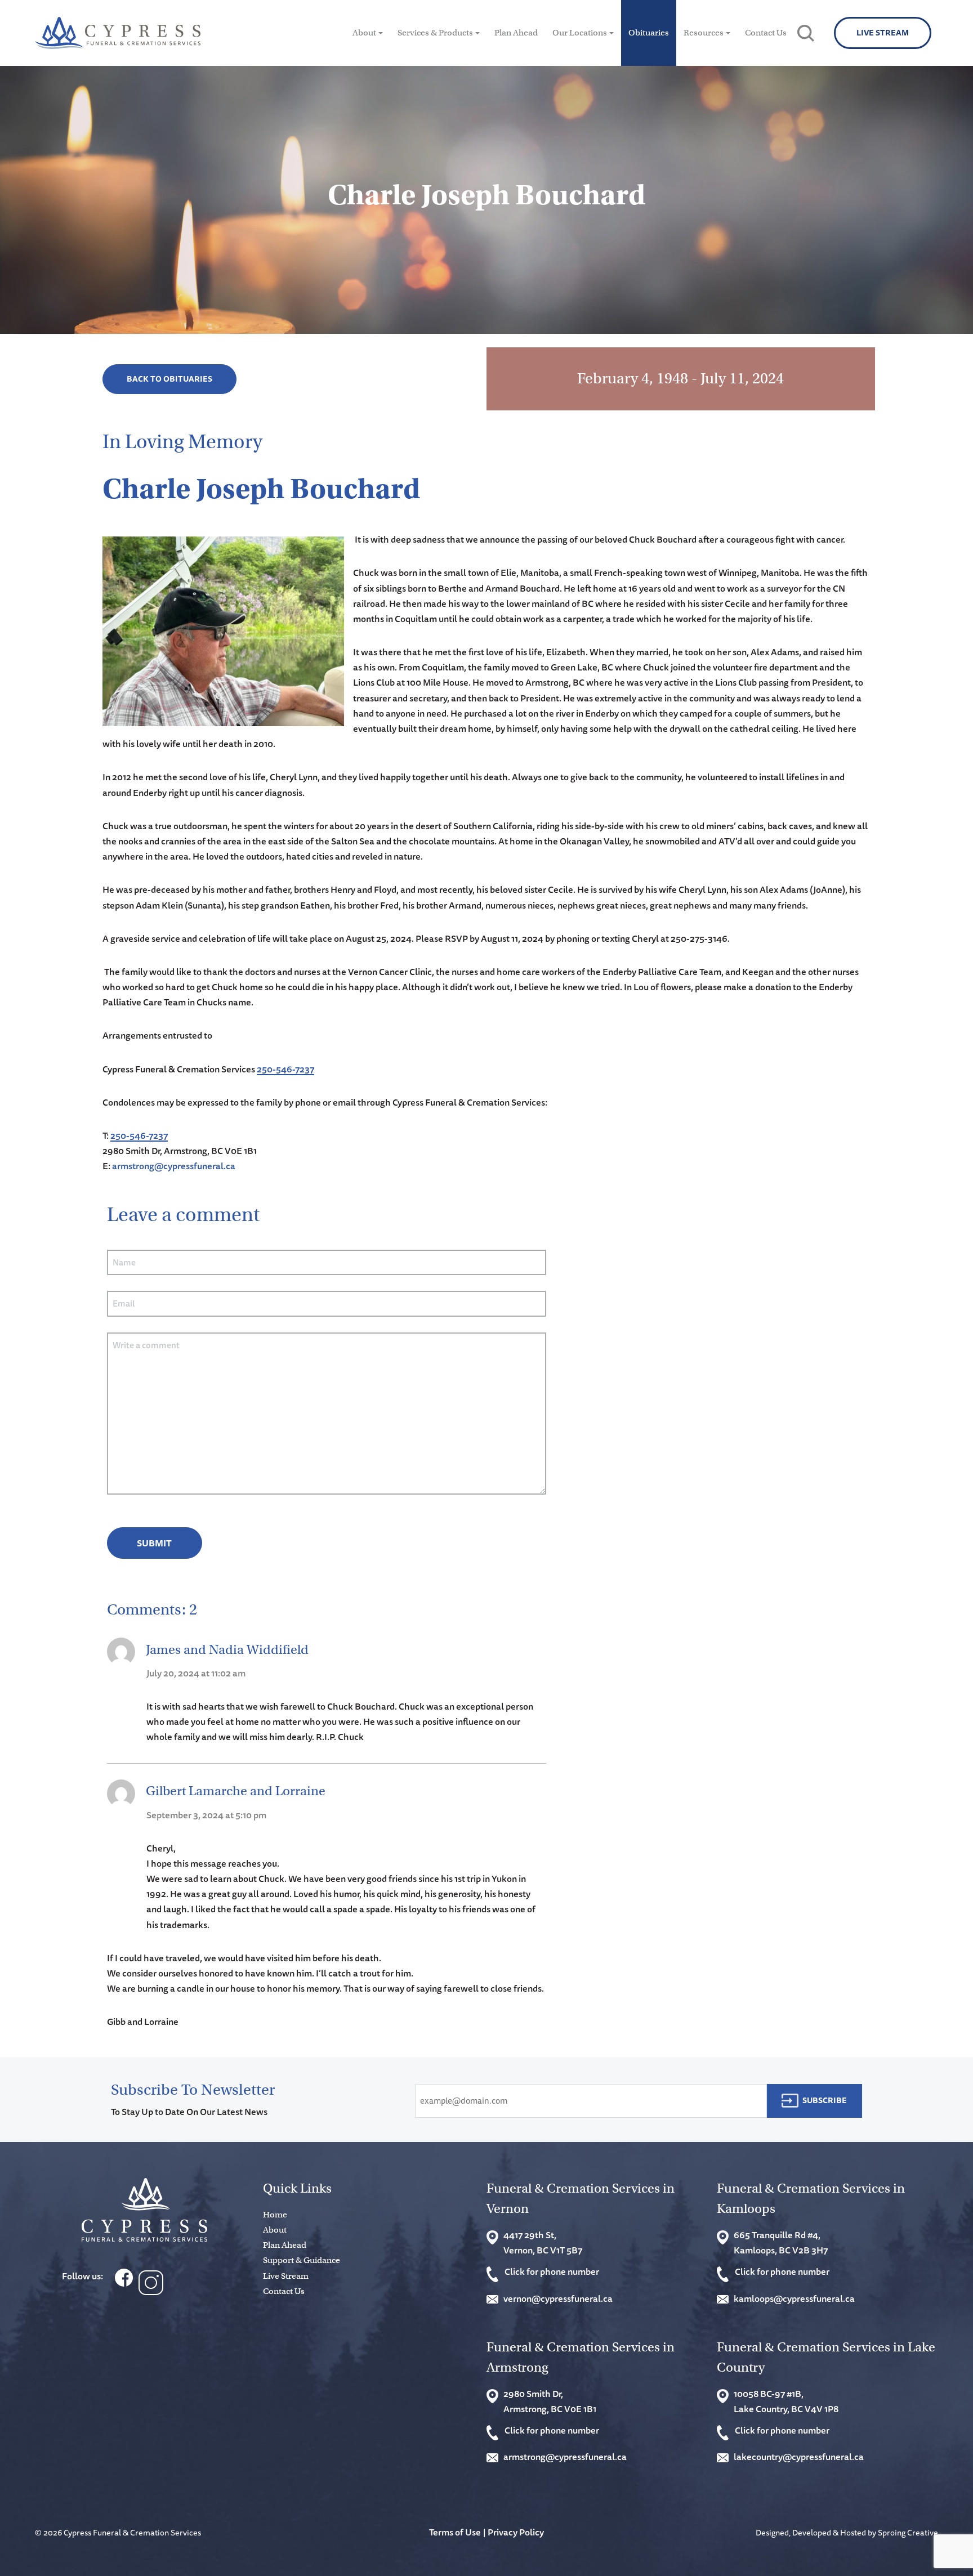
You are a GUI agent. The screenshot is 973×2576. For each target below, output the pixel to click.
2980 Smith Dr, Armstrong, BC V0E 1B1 (550, 2401)
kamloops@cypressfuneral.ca (794, 2298)
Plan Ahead (516, 33)
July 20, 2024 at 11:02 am (196, 1673)
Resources (704, 33)
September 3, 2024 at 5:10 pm (206, 1815)
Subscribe (825, 2100)
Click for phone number (552, 2271)
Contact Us (766, 33)
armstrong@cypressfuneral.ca (174, 1166)
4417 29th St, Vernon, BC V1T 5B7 (543, 2242)
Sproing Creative (908, 2532)
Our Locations (580, 33)
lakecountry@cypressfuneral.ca (799, 2457)
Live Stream (883, 33)
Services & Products (435, 33)
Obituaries (649, 33)
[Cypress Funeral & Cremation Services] (144, 2210)
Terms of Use (455, 2532)
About (364, 33)
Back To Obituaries (169, 379)
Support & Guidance (302, 2260)
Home (275, 2215)
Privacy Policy (516, 2532)
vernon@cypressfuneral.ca (558, 2298)
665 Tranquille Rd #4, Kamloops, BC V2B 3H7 (781, 2242)
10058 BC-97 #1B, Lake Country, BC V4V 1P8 (786, 2401)
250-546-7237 (285, 1069)
